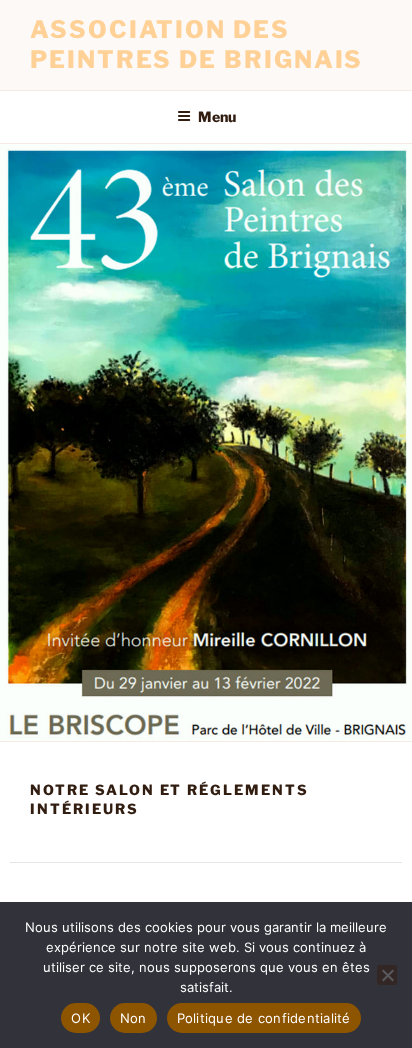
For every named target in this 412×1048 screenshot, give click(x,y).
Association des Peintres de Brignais (196, 44)
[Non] (387, 975)
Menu (217, 116)
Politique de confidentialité (264, 1018)
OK (80, 1018)
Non (133, 1018)
